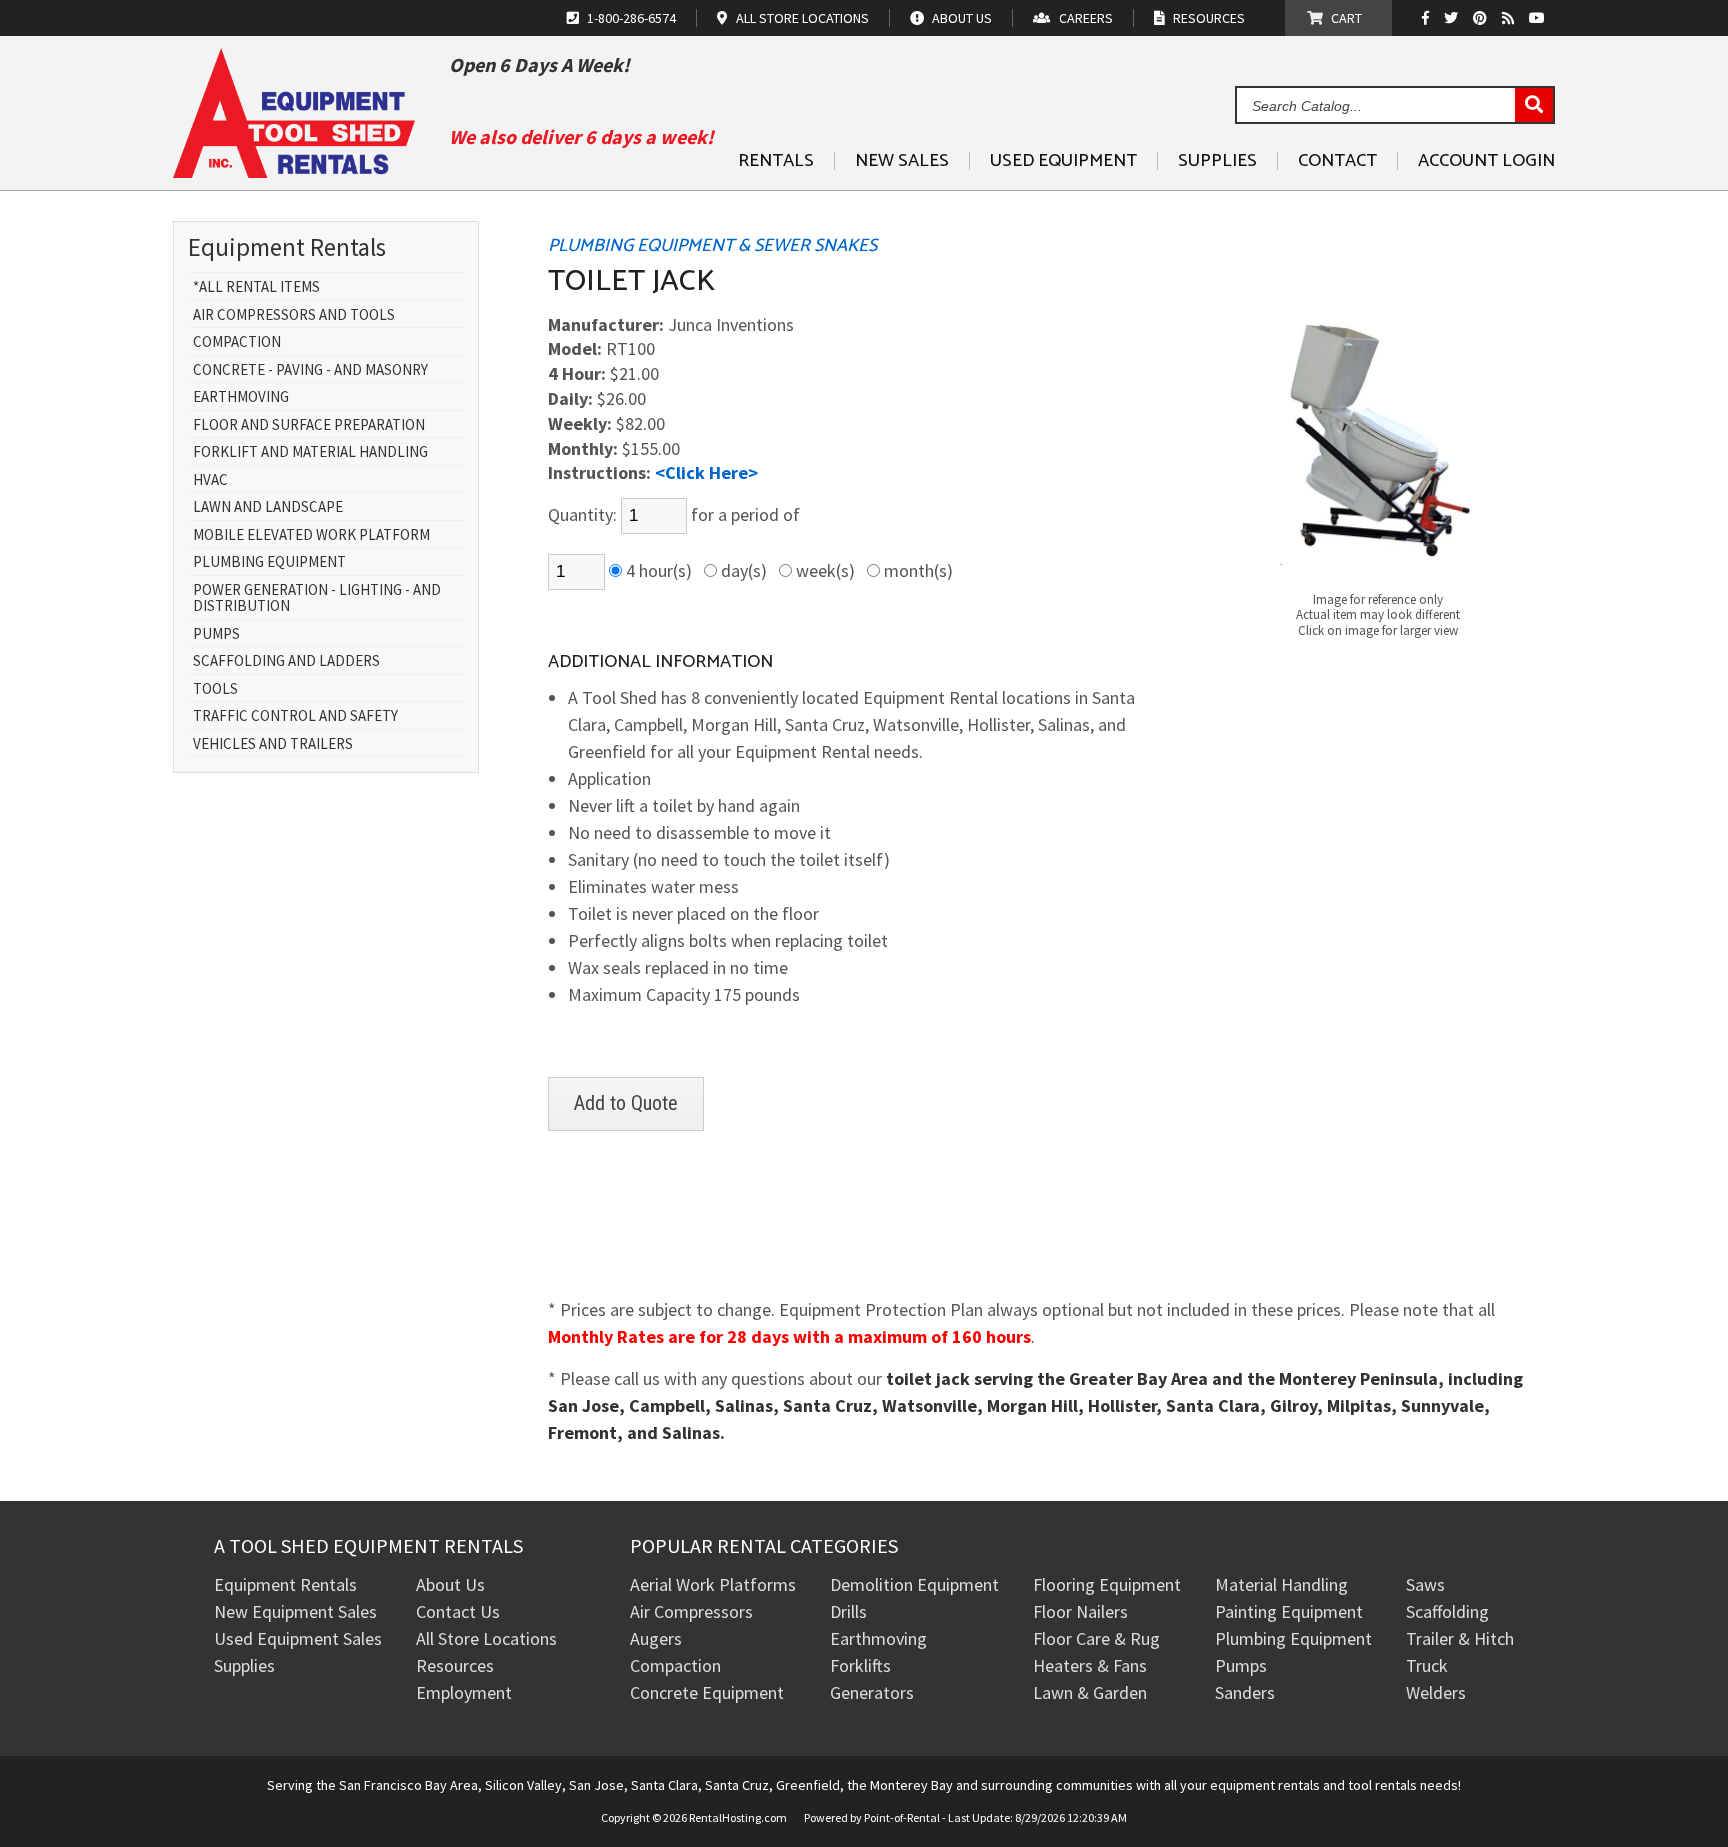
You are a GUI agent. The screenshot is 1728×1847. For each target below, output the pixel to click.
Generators (872, 1692)
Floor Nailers (1080, 1611)
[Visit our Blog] (1510, 18)
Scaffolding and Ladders (286, 661)
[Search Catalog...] (1534, 106)
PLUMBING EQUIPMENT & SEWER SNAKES (712, 246)
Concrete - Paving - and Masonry (310, 370)
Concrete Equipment (707, 1692)
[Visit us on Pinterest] (1482, 18)
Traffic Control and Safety (295, 716)
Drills (848, 1611)
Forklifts (860, 1665)
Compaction (237, 342)
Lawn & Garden (1090, 1692)
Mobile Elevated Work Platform (311, 535)
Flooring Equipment (1107, 1584)
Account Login (1486, 161)
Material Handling (1281, 1584)
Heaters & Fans (1090, 1665)
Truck (1427, 1665)
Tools (215, 689)
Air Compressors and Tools (294, 315)
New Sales (902, 161)
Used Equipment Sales (298, 1638)
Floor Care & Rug (1096, 1638)
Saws (1425, 1584)
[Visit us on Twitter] (1453, 18)
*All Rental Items (256, 287)
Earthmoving (241, 397)
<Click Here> (706, 472)
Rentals (776, 161)
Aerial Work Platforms (713, 1584)
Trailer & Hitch (1460, 1638)
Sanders (1245, 1692)
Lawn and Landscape (268, 507)
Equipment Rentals (285, 1584)
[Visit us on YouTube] (1539, 18)
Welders (1436, 1692)
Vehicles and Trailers (273, 744)
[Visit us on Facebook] (1430, 18)
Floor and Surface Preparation (309, 425)
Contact (1337, 161)
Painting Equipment (1289, 1611)
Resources (455, 1665)
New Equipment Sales (295, 1611)
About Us (450, 1584)
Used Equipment (1063, 161)
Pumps (216, 634)
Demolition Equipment (914, 1584)
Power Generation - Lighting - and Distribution (317, 598)
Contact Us (458, 1611)
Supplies (1217, 161)
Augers (656, 1638)
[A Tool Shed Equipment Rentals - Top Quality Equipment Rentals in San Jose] (294, 170)
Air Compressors (691, 1611)
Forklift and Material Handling (310, 452)
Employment (464, 1692)
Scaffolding (1447, 1611)
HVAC (210, 480)
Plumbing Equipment (269, 562)
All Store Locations (486, 1638)
